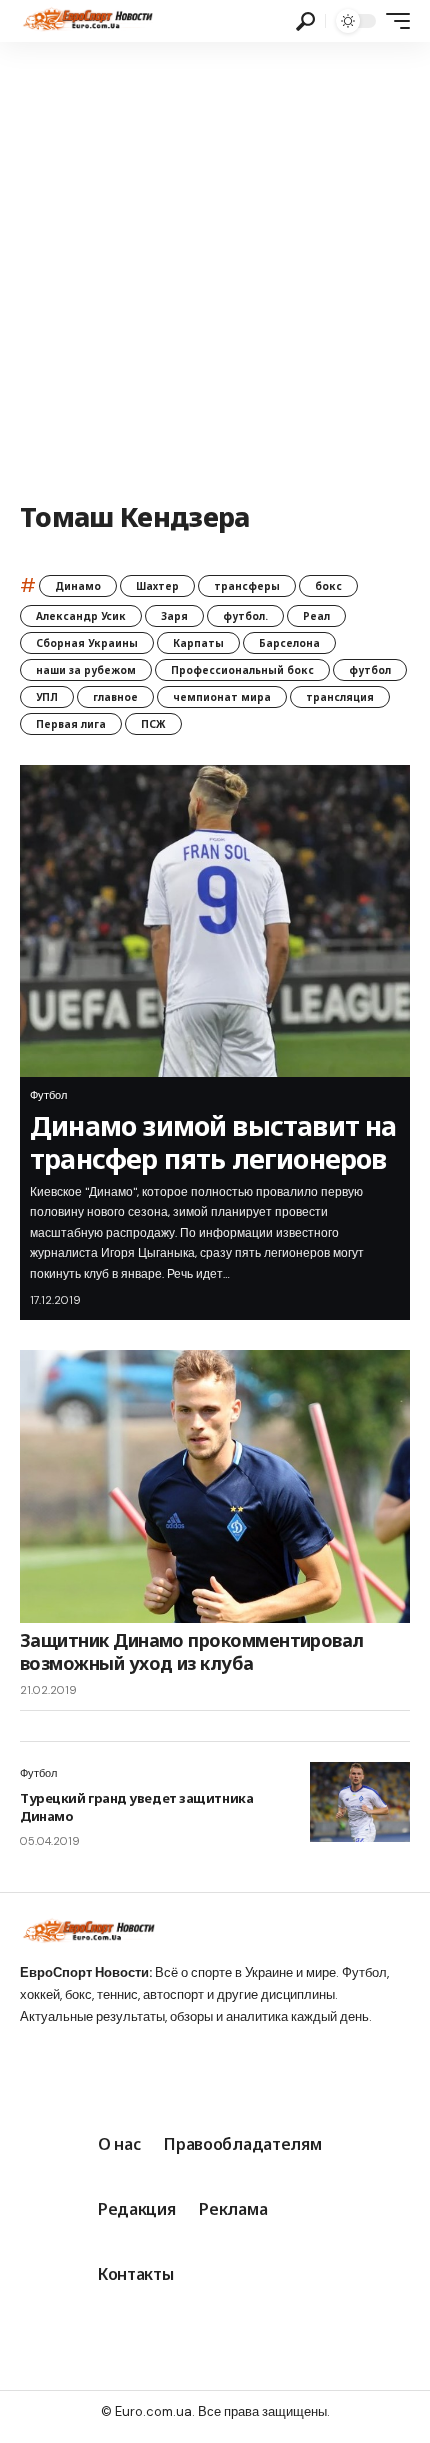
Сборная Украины (87, 643)
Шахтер (157, 586)
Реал (316, 616)
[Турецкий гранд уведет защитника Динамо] (360, 1802)
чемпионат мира (222, 697)
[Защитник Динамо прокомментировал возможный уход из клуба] (215, 1486)
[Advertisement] (215, 267)
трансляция (340, 697)
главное (115, 697)
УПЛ (47, 697)
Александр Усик (81, 616)
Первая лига (71, 724)
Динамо (78, 586)
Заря (174, 616)
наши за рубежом (86, 670)
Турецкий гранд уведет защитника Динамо (136, 1807)
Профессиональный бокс (242, 670)
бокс (328, 586)
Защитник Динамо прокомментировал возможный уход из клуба (192, 1651)
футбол (370, 670)
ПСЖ (153, 724)
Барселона (289, 643)
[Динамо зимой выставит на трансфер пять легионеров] (215, 921)
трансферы (247, 586)
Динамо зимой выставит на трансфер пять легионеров (213, 1141)
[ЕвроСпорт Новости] (86, 21)
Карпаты (198, 643)
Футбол (48, 1095)
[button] (305, 21)
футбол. (245, 616)
